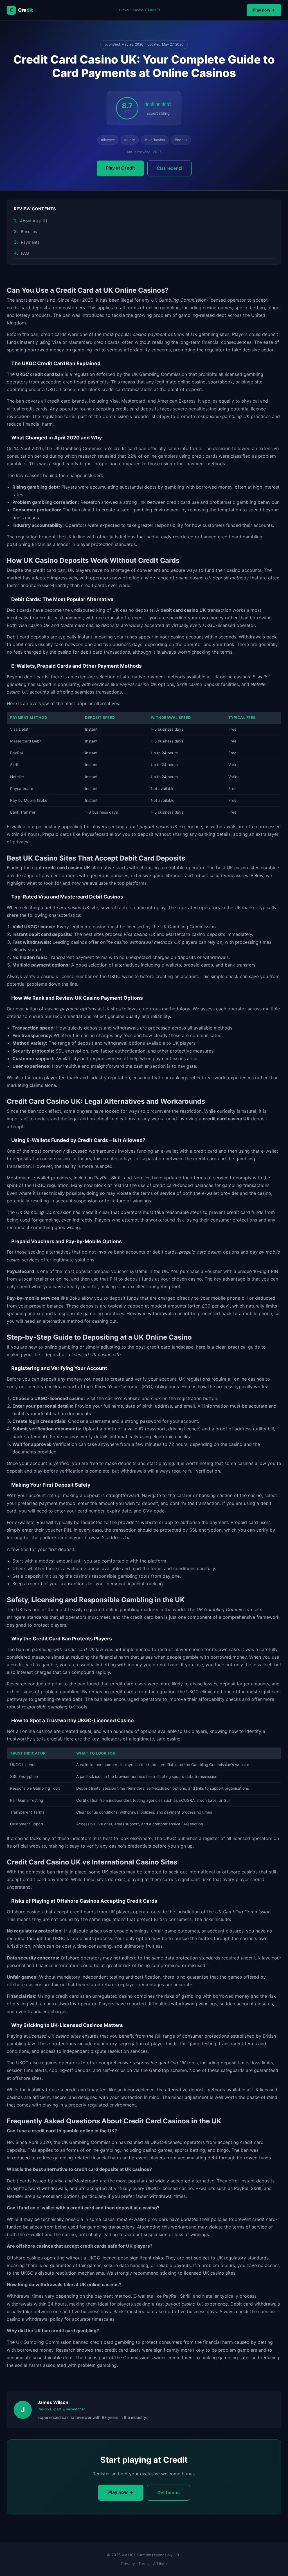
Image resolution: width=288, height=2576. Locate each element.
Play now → (264, 10)
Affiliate (160, 2564)
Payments (30, 242)
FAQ (25, 253)
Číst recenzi (169, 168)
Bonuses (29, 232)
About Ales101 (34, 221)
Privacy (128, 2564)
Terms (144, 2564)
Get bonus (168, 2493)
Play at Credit (120, 168)
